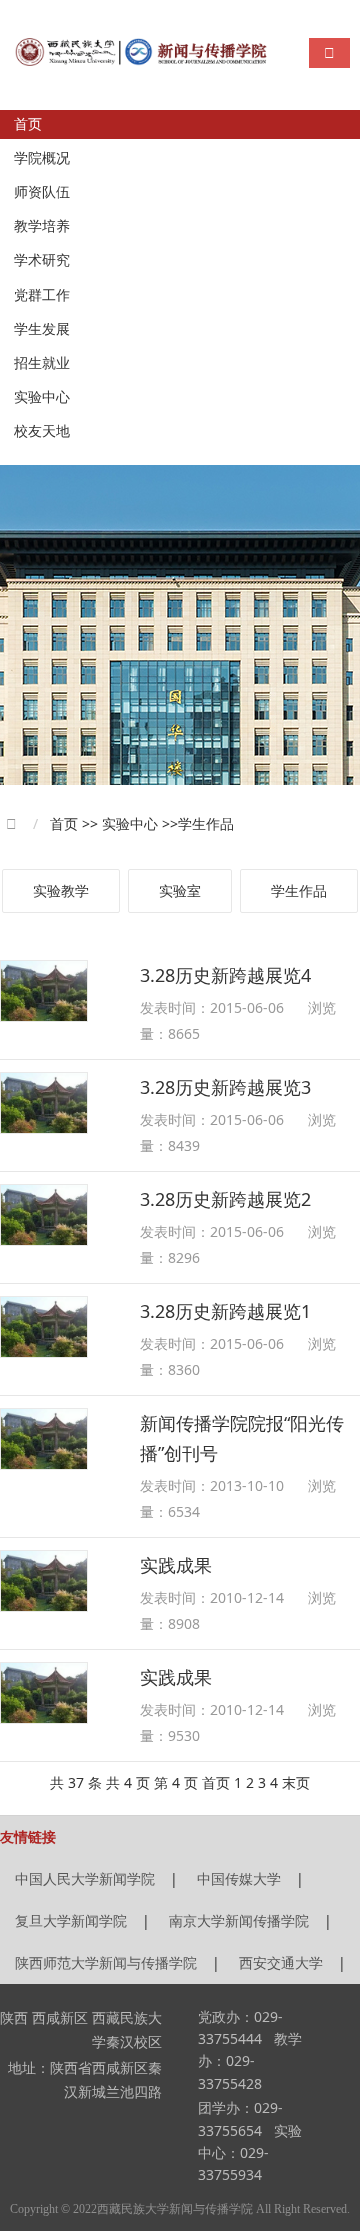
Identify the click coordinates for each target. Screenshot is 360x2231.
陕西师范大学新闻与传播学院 (106, 1962)
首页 (28, 124)
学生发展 (42, 329)
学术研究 (42, 260)
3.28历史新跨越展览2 (225, 1199)
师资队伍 (42, 192)
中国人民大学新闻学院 (85, 1878)
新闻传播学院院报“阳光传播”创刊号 (242, 1438)
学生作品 (299, 890)
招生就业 (42, 363)
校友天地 (42, 431)
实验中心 (42, 397)
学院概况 (42, 158)
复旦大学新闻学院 (71, 1920)
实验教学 (61, 890)
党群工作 (42, 295)
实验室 (180, 890)
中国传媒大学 (239, 1878)
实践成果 (176, 1565)
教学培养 (42, 226)
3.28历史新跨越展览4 (225, 975)
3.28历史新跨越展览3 (225, 1087)
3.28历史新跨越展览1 (225, 1311)
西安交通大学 (281, 1962)
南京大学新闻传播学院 (239, 1920)
